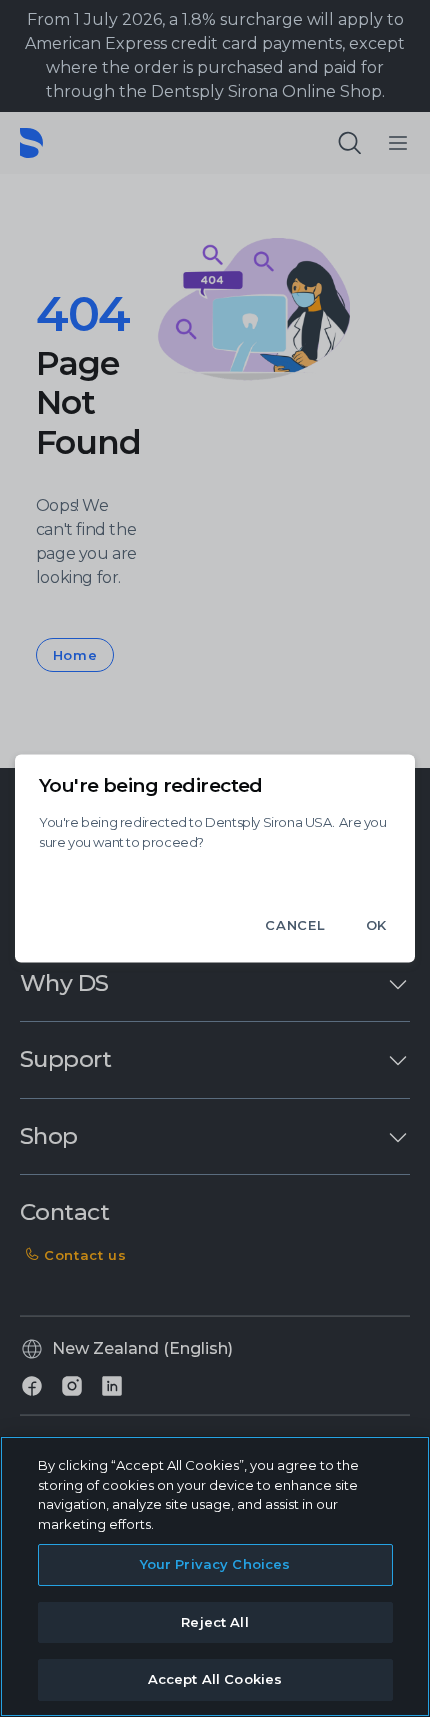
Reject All (214, 1622)
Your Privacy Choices (215, 1564)
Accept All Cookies (215, 1679)
